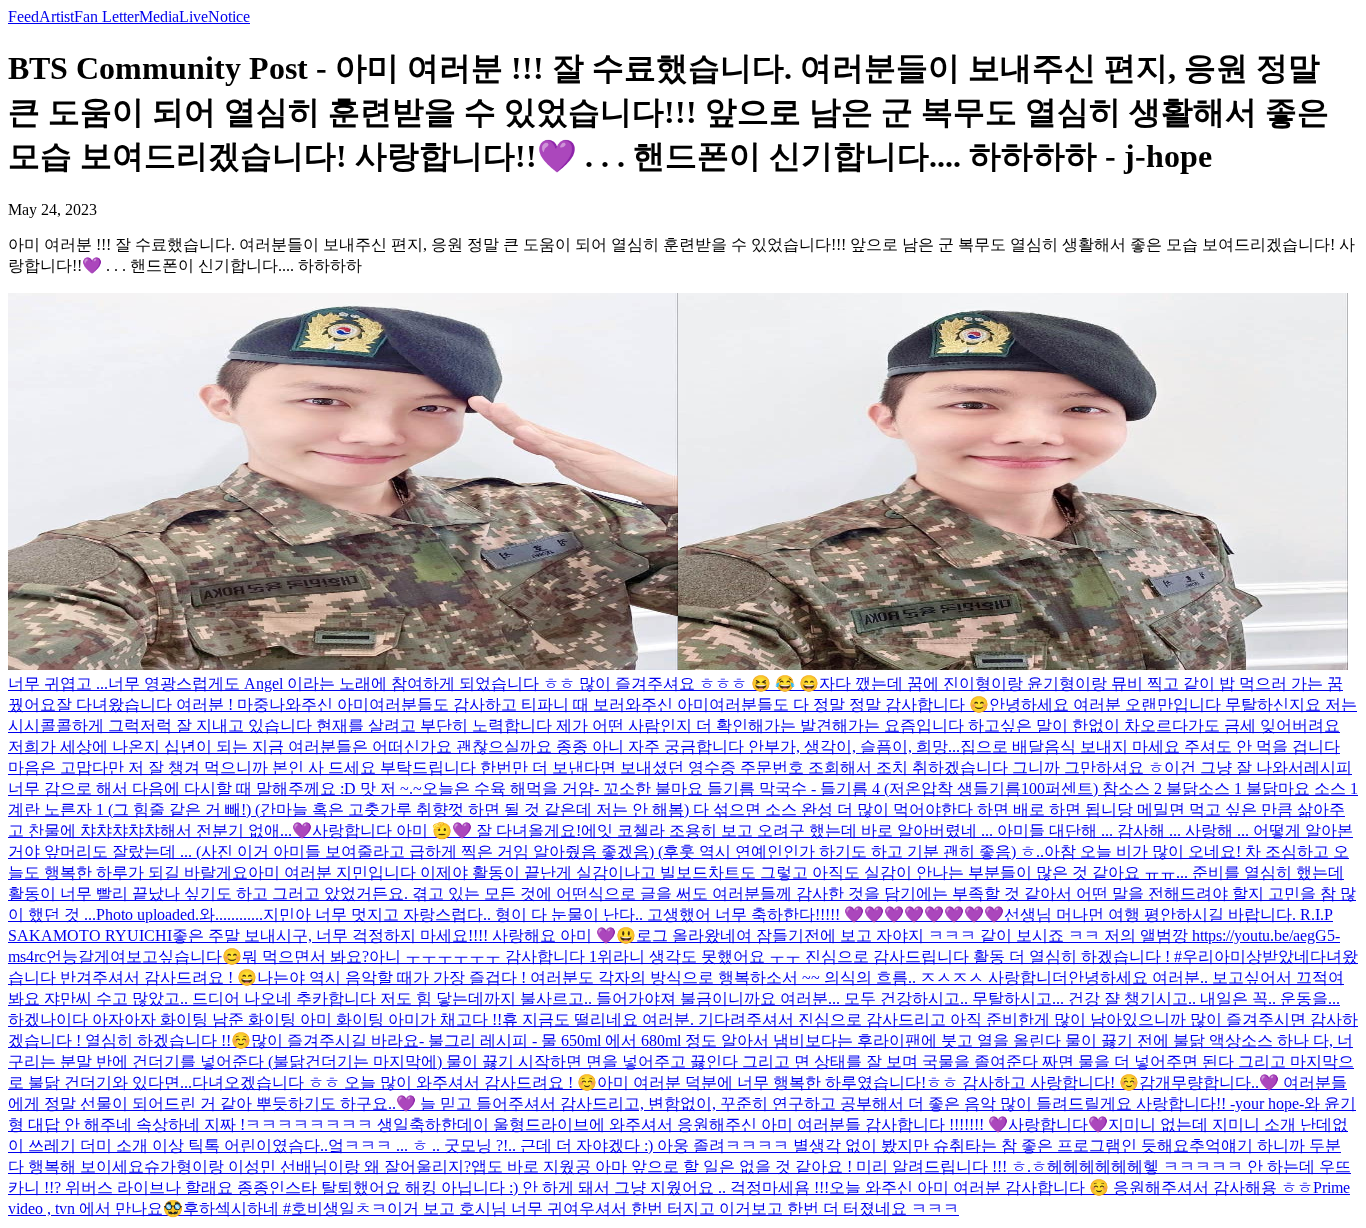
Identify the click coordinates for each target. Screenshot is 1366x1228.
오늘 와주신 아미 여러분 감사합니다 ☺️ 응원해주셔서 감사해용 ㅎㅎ (1071, 1187)
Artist (56, 16)
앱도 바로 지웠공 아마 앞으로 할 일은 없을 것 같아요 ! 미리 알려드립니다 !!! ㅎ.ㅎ (759, 1166)
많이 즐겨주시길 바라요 (335, 1040)
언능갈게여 (86, 956)
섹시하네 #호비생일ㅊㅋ (301, 1208)
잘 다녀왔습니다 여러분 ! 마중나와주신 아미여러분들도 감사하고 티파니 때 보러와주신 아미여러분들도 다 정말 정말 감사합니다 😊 (522, 704)
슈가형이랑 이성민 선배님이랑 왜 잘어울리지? (307, 1166)
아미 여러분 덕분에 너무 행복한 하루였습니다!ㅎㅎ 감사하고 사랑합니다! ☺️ (868, 1082)
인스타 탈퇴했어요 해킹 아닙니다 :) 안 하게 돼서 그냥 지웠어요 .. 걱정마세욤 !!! (549, 1187)
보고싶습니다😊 (184, 956)
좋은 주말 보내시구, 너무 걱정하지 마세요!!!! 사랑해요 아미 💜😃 (404, 935)
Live (193, 16)
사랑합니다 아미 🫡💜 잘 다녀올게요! (446, 830)
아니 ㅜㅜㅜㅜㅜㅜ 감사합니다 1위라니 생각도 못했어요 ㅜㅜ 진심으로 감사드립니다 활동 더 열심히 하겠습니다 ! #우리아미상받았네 (839, 956)
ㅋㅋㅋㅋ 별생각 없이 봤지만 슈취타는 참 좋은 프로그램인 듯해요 (957, 1145)
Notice (229, 16)
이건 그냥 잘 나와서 (1234, 767)
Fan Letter (106, 16)
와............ (231, 914)
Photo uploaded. (147, 914)
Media (159, 16)
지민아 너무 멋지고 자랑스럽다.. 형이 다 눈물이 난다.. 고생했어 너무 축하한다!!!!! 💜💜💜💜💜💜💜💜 (633, 914)
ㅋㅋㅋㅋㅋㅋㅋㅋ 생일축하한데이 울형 (385, 1124)
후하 (199, 1208)
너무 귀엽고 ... (58, 683)
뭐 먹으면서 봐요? (305, 956)
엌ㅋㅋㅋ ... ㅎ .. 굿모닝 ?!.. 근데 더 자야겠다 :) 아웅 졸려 (526, 1145)
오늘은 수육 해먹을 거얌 (508, 788)
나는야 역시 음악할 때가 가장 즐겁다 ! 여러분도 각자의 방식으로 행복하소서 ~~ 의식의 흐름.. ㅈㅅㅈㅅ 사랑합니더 (662, 977)
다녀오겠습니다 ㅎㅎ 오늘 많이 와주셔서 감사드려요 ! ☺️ (394, 1082)
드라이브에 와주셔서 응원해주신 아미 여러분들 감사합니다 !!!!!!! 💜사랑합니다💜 (816, 1124)
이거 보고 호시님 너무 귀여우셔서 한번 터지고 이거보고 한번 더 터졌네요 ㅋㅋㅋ (673, 1208)
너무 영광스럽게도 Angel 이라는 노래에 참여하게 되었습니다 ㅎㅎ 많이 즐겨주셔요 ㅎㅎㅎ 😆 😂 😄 (463, 683)
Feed (23, 16)
